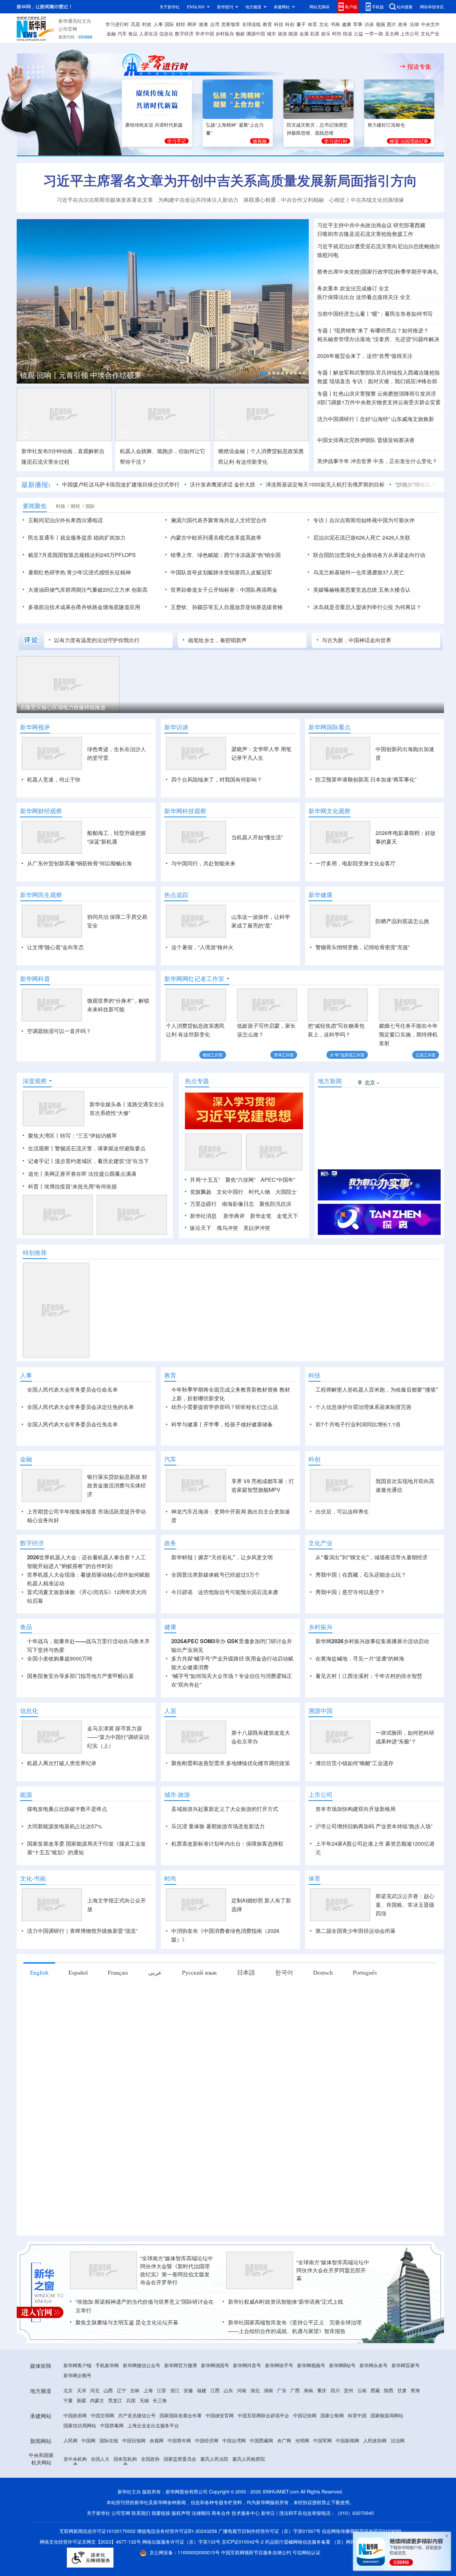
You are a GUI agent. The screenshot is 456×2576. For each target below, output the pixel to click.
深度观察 (35, 1081)
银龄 (240, 33)
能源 (293, 33)
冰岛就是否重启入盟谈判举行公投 (353, 607)
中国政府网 (75, 2454)
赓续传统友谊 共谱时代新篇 (154, 125)
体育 (312, 24)
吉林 (135, 2429)
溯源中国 (256, 33)
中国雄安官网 (220, 2454)
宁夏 (68, 2439)
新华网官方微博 (181, 2404)
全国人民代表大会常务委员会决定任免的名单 (80, 1407)
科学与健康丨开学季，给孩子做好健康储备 (222, 1424)
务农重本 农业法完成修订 (347, 288)
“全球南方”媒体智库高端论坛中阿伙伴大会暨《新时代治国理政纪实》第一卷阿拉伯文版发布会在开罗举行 (177, 2309)
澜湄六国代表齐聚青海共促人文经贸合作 (219, 520)
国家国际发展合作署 (181, 2454)
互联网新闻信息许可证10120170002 (98, 2569)
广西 (295, 2429)
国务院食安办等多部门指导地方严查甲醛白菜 (80, 1714)
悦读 (348, 33)
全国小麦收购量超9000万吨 (60, 1697)
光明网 (302, 2479)
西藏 (375, 2429)
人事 (158, 24)
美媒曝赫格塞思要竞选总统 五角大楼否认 (362, 590)
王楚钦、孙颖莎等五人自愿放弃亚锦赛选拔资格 (227, 607)
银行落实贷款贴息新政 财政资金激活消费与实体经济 (117, 1524)
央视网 (157, 2479)
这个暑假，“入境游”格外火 (202, 947)
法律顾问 (201, 2551)
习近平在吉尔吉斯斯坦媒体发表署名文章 (105, 200)
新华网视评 (35, 727)
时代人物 (259, 1192)
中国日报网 (134, 2479)
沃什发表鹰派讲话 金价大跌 (223, 484)
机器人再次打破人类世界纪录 (62, 1801)
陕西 (389, 2429)
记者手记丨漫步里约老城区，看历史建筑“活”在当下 (88, 1161)
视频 (381, 24)
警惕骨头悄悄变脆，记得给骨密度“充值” (363, 947)
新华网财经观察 (41, 811)
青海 (415, 2429)
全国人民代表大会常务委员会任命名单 (72, 1389)
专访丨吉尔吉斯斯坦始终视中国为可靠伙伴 (364, 520)
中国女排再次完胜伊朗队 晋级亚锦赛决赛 (366, 440)
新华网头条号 (374, 2404)
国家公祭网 (332, 2454)
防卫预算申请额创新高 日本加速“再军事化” (366, 779)
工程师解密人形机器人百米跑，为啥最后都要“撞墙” (377, 1389)
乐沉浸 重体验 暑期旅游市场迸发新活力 (218, 1865)
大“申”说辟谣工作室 (347, 1055)
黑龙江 (115, 2439)
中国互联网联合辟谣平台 (263, 2454)
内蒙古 (97, 2439)
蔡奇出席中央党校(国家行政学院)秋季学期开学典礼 (378, 271)
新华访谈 (176, 727)
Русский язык (199, 2011)
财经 (181, 24)
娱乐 (326, 33)
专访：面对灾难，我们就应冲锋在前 (395, 381)
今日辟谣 (182, 1630)
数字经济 (184, 33)
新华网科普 (35, 979)
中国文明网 (102, 2454)
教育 (267, 24)
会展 (304, 33)
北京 (68, 2429)
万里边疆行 (203, 1204)
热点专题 (197, 1081)
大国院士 (286, 1192)
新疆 (81, 2439)
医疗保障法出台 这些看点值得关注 (358, 297)
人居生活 (149, 33)
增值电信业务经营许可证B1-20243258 (177, 2569)
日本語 (246, 2011)
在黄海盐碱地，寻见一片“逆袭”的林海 (360, 1697)
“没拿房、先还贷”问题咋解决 (406, 339)
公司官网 (68, 29)
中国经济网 (207, 2479)
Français (118, 2011)
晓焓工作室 (213, 1055)
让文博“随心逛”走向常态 (55, 947)
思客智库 (231, 24)
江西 (215, 2429)
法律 (414, 24)
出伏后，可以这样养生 (342, 1550)
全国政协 (150, 2497)
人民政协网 (375, 2479)
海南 (308, 2429)
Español (78, 2011)
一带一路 (374, 33)
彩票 (315, 33)
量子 (301, 24)
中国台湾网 (234, 2479)
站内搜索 (405, 7)
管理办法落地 (344, 339)
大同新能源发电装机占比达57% (64, 1865)
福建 (202, 2429)
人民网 (70, 2479)
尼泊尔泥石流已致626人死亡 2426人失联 (362, 537)
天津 (81, 2429)
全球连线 (251, 24)
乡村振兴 (225, 33)
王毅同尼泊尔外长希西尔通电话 (65, 520)
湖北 (255, 2429)
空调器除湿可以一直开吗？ (59, 1031)
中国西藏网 (261, 2479)
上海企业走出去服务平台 (153, 2464)
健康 (347, 24)
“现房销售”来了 (351, 330)
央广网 (284, 2479)
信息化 (166, 33)
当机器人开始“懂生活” (257, 837)
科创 (290, 24)
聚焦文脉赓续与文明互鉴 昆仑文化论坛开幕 (127, 2361)
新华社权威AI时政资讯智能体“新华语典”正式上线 (286, 2340)
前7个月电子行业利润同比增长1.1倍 (358, 1424)
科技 (279, 24)
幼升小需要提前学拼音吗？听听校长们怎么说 (225, 1407)
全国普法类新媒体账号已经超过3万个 (215, 1613)
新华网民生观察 (41, 895)
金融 (111, 33)
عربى (155, 2011)
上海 (148, 2429)
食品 (133, 33)
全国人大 (100, 2497)
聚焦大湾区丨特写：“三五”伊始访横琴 (72, 1135)
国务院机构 (125, 2497)
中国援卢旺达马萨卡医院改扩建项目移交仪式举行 (121, 484)
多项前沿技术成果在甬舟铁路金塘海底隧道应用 (84, 607)
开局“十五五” (205, 1180)
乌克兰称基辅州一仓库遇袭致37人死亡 (359, 572)
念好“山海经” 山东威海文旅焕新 (397, 419)
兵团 (131, 2439)
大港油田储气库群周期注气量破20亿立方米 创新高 (88, 590)
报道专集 (419, 66)
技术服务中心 (246, 2551)
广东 (282, 2429)
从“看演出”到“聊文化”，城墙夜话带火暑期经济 (372, 1596)
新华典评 (234, 1216)
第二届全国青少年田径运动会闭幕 (356, 1969)
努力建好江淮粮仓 (386, 125)
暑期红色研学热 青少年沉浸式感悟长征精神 (79, 572)
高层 (136, 24)
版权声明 (181, 2551)
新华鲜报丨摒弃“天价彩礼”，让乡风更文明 (222, 1596)
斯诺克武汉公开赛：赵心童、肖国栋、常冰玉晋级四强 (405, 1943)
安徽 (188, 2429)
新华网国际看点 (329, 727)
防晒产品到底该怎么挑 (402, 921)
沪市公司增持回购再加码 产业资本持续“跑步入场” (374, 1865)
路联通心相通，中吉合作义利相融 (284, 200)
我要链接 (161, 2551)
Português (365, 2011)
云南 (362, 2429)
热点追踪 (176, 895)
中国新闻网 (348, 2479)
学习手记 (177, 141)
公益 (359, 33)
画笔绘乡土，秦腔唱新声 (217, 640)
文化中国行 (230, 1192)
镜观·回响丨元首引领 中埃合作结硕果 (81, 375)
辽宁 (122, 2429)
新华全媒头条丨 (108, 1104)
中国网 (88, 2479)
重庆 (322, 2429)
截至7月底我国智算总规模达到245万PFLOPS (82, 555)
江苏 (162, 2429)
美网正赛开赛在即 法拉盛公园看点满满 (90, 1174)
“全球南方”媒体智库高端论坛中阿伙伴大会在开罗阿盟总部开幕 (333, 2309)
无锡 (144, 2439)
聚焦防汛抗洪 (275, 1204)
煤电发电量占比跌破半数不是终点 (67, 1847)
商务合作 (221, 2551)
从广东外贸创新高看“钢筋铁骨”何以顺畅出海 (79, 863)
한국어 (284, 2011)
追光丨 (36, 1174)
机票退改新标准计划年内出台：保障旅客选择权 (227, 1882)
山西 (108, 2429)
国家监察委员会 (180, 2497)
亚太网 (392, 33)
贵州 (349, 2429)
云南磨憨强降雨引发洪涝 (407, 393)
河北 (95, 2429)
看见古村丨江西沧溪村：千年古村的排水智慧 (369, 1714)
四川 (335, 2429)
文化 (324, 24)
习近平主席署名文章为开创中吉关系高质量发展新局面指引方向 (230, 180)
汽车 (122, 33)
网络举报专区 (432, 7)
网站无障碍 (319, 7)
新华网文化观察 (329, 811)
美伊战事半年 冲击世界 (345, 461)
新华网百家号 (406, 2404)
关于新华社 (170, 7)
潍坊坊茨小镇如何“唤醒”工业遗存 (355, 1801)
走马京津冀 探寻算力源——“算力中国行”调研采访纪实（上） (118, 1775)
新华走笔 (261, 1216)
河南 (242, 2429)
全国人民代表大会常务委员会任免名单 (72, 1424)
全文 (384, 288)
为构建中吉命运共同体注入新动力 (198, 200)
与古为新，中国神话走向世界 (357, 640)
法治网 (398, 2479)
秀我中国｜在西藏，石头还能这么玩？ (361, 1613)
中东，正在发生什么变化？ (405, 461)
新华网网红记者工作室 (194, 979)
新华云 (268, 2551)
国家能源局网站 (387, 2454)
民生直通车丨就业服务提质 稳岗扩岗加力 (77, 537)
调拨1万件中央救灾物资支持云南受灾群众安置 (379, 402)
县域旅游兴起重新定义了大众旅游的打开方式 (225, 1847)
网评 (192, 24)
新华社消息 (203, 1216)
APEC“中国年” (278, 1180)
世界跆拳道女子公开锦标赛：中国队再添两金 (224, 590)
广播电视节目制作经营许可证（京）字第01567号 (269, 2569)
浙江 (175, 2429)
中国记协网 (305, 2454)
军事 (358, 24)
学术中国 (205, 33)
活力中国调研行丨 (338, 419)
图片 (392, 24)
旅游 (282, 33)
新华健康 (320, 895)
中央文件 (430, 24)
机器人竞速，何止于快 (54, 779)
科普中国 (357, 2454)
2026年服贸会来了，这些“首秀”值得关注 (365, 356)
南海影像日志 (238, 1204)
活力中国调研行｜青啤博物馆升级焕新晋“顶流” (82, 1969)
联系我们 (141, 2551)
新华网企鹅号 (77, 2414)
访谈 (369, 24)
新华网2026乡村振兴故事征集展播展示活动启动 (372, 1679)
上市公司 (410, 33)
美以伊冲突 (257, 1228)
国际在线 (109, 2479)
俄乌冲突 (227, 1228)
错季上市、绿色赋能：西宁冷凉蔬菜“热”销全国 (226, 555)
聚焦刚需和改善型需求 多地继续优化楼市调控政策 (231, 1801)
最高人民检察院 (249, 2497)
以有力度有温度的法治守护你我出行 (97, 640)
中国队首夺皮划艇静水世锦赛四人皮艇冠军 (221, 572)
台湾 (215, 24)
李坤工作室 (284, 1055)
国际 (169, 24)
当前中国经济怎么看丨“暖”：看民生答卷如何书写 (375, 314)
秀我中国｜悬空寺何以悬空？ (350, 1630)
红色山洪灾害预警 (355, 393)
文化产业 (430, 33)
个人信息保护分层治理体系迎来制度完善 (364, 1407)
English (39, 2011)
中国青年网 (179, 2479)
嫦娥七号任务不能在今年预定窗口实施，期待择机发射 (408, 1034)
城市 (271, 33)
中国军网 (322, 2479)
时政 (147, 24)
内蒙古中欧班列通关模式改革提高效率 (216, 537)
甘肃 (402, 2429)
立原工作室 (426, 1055)
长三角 (160, 2439)
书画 (335, 24)
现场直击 (340, 381)
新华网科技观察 (185, 811)
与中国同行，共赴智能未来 (203, 863)
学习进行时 (117, 24)
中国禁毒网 (112, 2464)
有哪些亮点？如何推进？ (399, 330)
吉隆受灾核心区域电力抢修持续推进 (63, 707)
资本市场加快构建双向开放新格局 (356, 1847)
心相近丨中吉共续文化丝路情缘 (367, 200)
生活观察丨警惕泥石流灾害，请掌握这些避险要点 (87, 1148)
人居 (170, 1749)
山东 (228, 2429)
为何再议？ (408, 607)
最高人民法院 (214, 2497)
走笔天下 (287, 1216)
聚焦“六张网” (240, 1180)
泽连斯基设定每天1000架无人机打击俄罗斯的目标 (325, 484)
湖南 (268, 2429)
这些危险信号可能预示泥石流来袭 (238, 1630)
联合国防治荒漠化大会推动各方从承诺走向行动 (369, 555)
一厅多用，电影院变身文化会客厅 (356, 863)
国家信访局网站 (80, 2464)
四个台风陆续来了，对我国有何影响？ (217, 779)
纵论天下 (201, 1228)
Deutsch (323, 2011)
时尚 (337, 33)
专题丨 (325, 330)
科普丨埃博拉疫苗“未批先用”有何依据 (72, 1186)
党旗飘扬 (201, 1192)
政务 (403, 24)
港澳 (203, 24)
